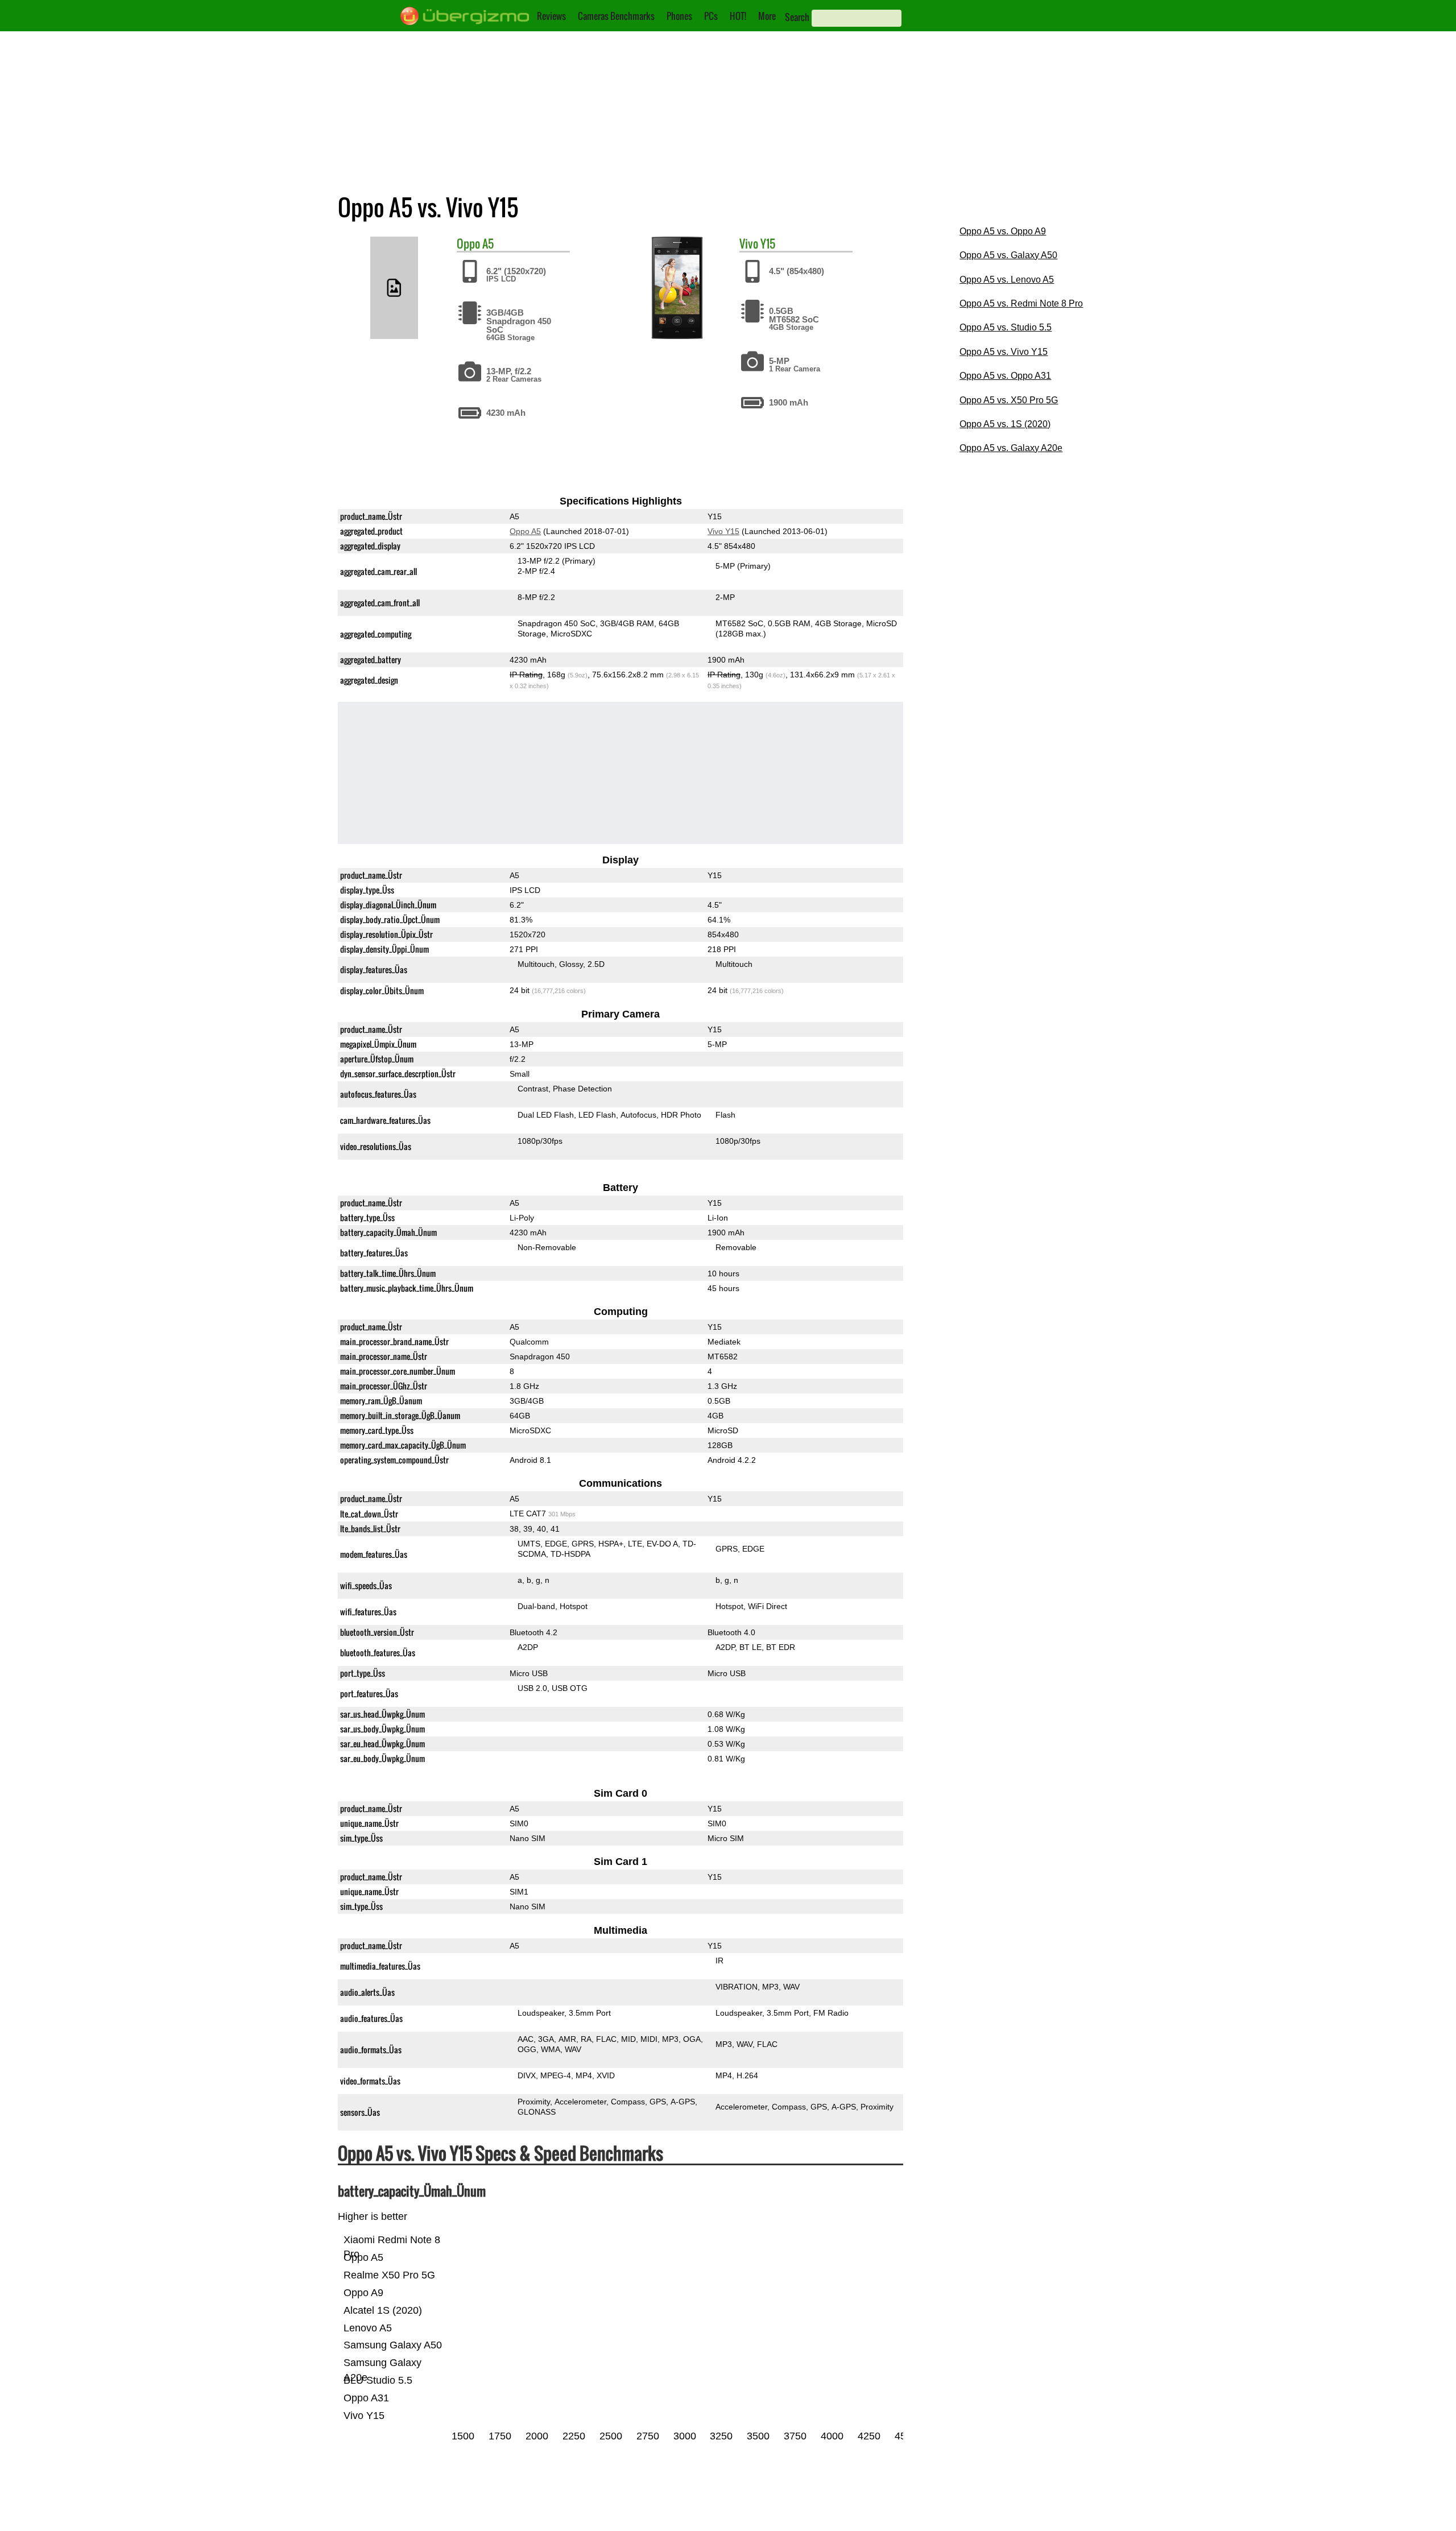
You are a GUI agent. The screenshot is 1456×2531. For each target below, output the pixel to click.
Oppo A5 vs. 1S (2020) (1005, 424)
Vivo (749, 243)
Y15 (768, 243)
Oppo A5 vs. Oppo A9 (1003, 231)
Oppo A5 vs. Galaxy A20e (1011, 448)
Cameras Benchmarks (616, 16)
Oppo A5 (525, 531)
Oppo (468, 243)
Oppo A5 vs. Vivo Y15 (1004, 352)
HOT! (738, 16)
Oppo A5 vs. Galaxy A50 (1008, 255)
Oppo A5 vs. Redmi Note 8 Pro (1021, 303)
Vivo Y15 (723, 531)
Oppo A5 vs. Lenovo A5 (1007, 280)
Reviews (551, 16)
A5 (488, 243)
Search (797, 17)
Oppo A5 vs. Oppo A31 (1005, 376)
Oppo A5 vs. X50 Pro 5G (1009, 400)
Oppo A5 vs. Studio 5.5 (1006, 327)
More (767, 16)
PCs (711, 16)
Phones (679, 16)
